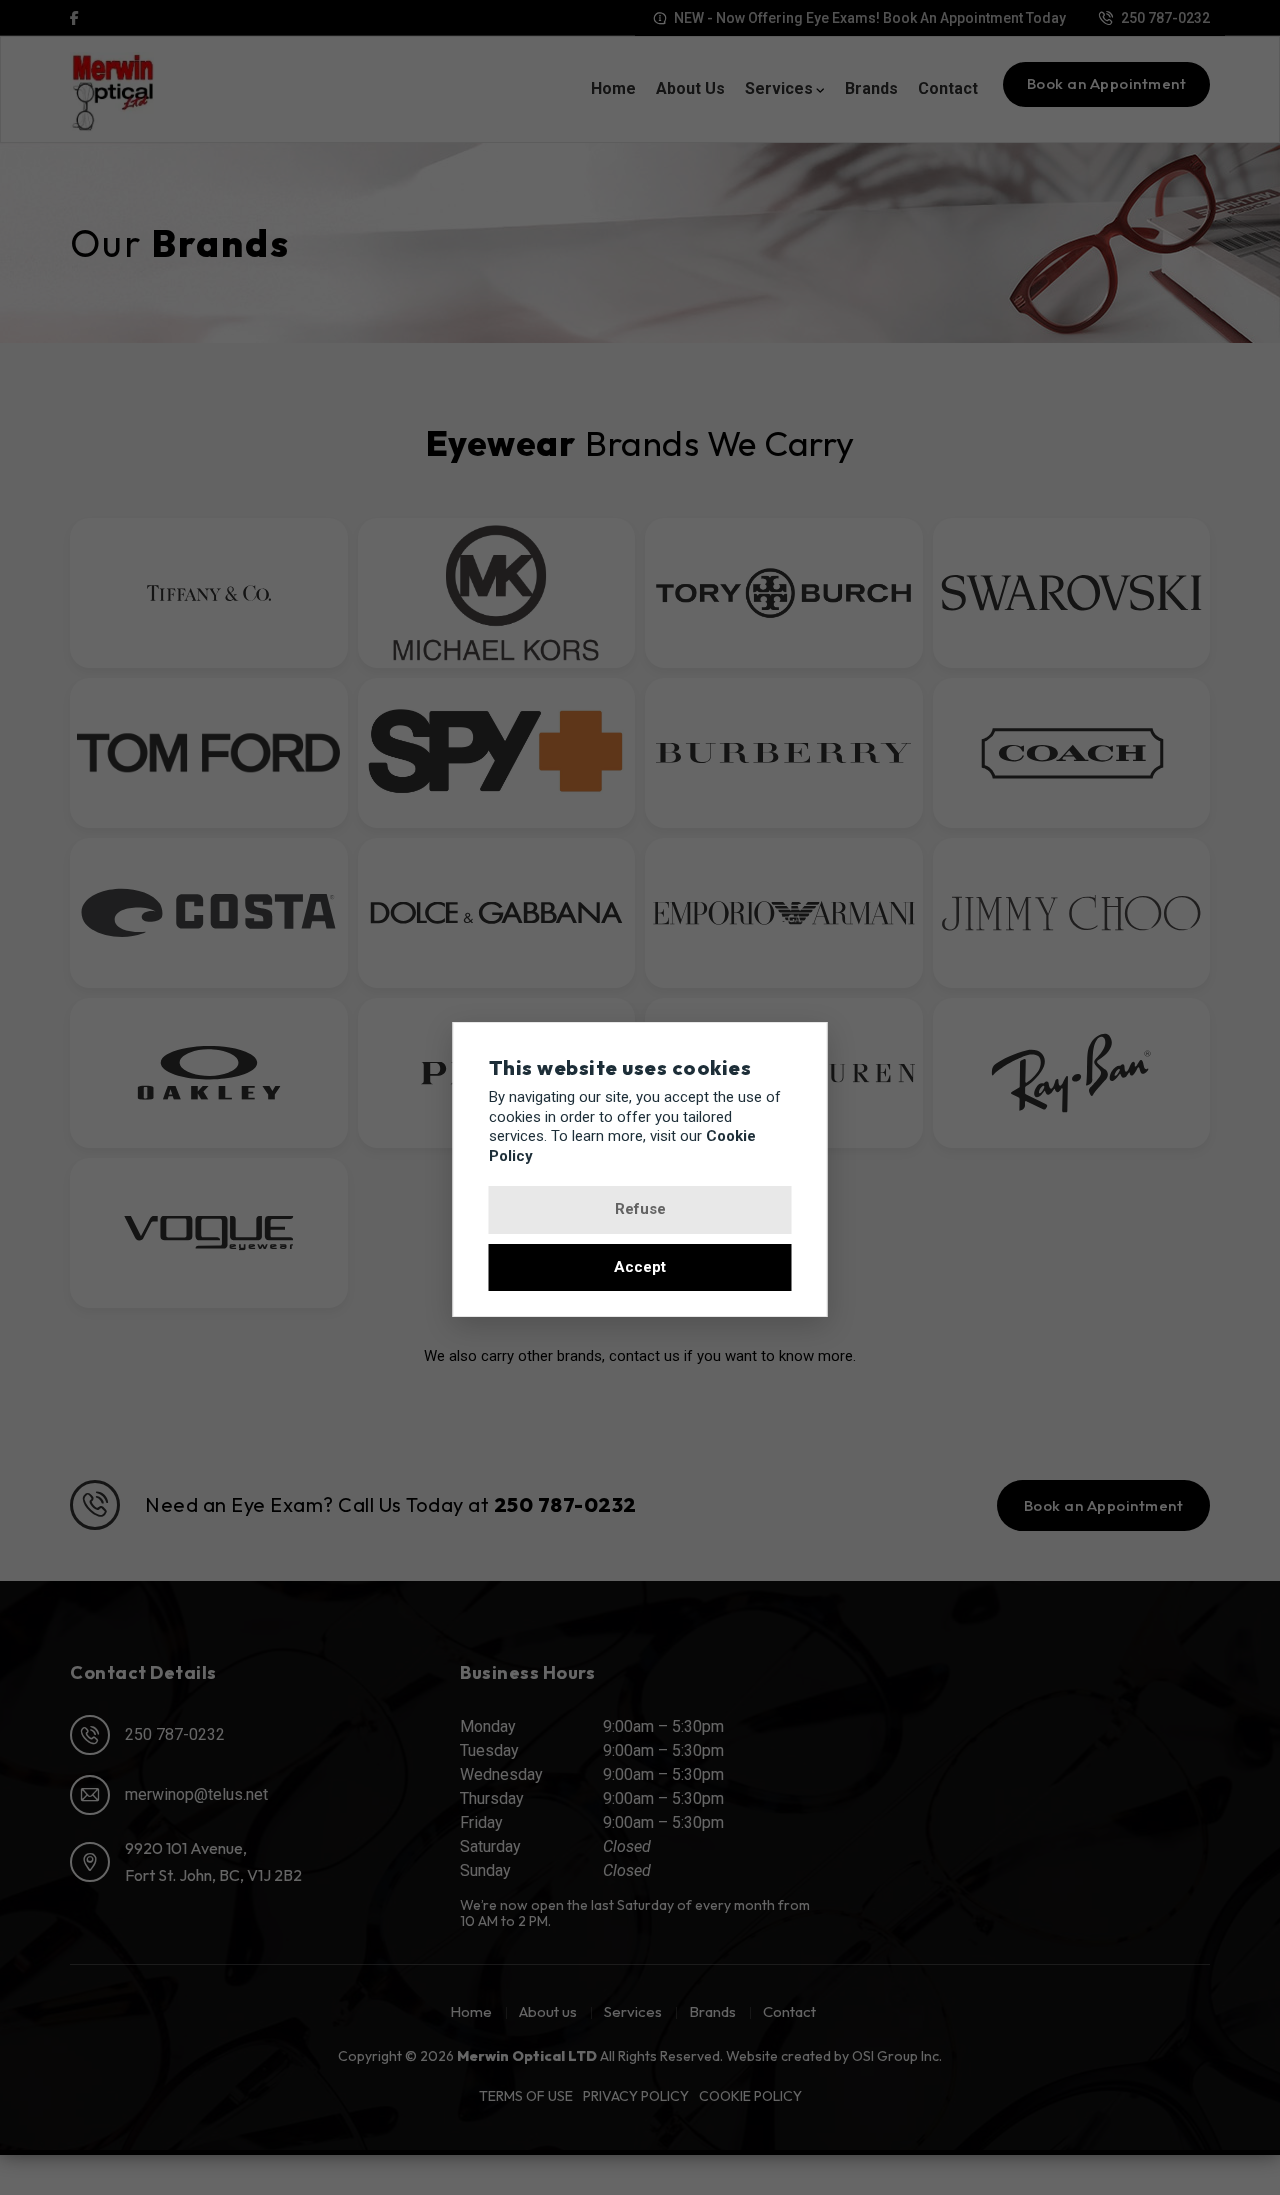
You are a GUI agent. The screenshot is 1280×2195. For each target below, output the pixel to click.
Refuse (640, 1209)
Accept (640, 1267)
